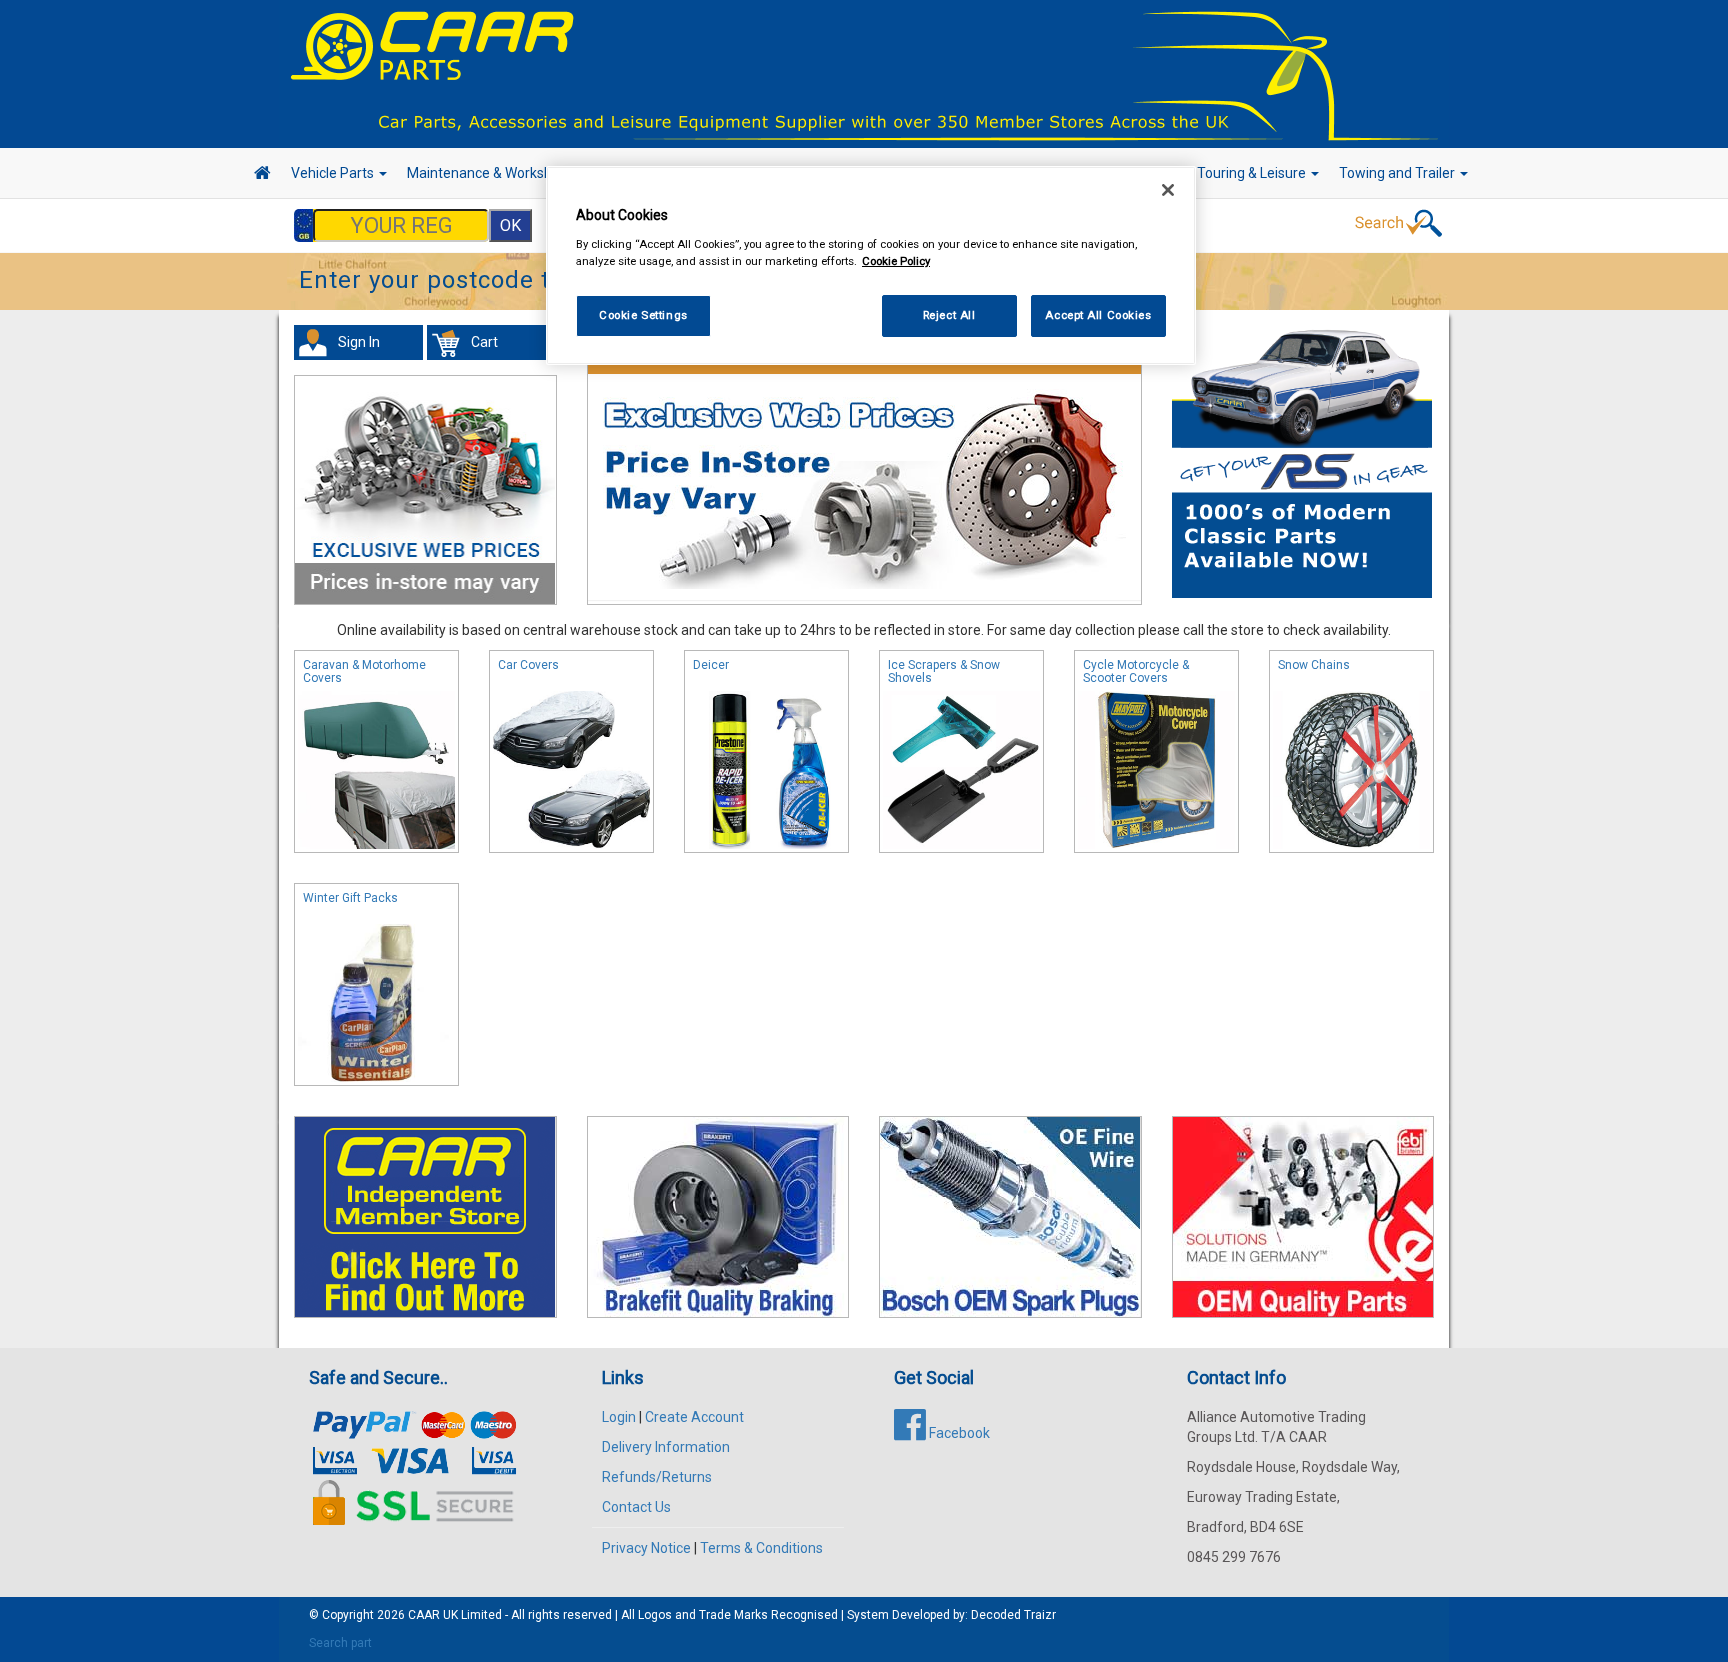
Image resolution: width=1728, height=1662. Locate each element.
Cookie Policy (896, 261)
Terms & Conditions (761, 1548)
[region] (871, 265)
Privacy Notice (646, 1548)
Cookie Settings (643, 315)
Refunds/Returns (657, 1477)
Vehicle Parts (334, 173)
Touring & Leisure (1253, 173)
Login (619, 1417)
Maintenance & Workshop (489, 173)
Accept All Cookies (1098, 315)
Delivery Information (666, 1447)
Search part (340, 1643)
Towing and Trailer (1398, 173)
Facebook (958, 1433)
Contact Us (636, 1507)
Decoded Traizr (1013, 1615)
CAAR (424, 1615)
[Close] (1168, 190)
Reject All (949, 315)
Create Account (694, 1417)
